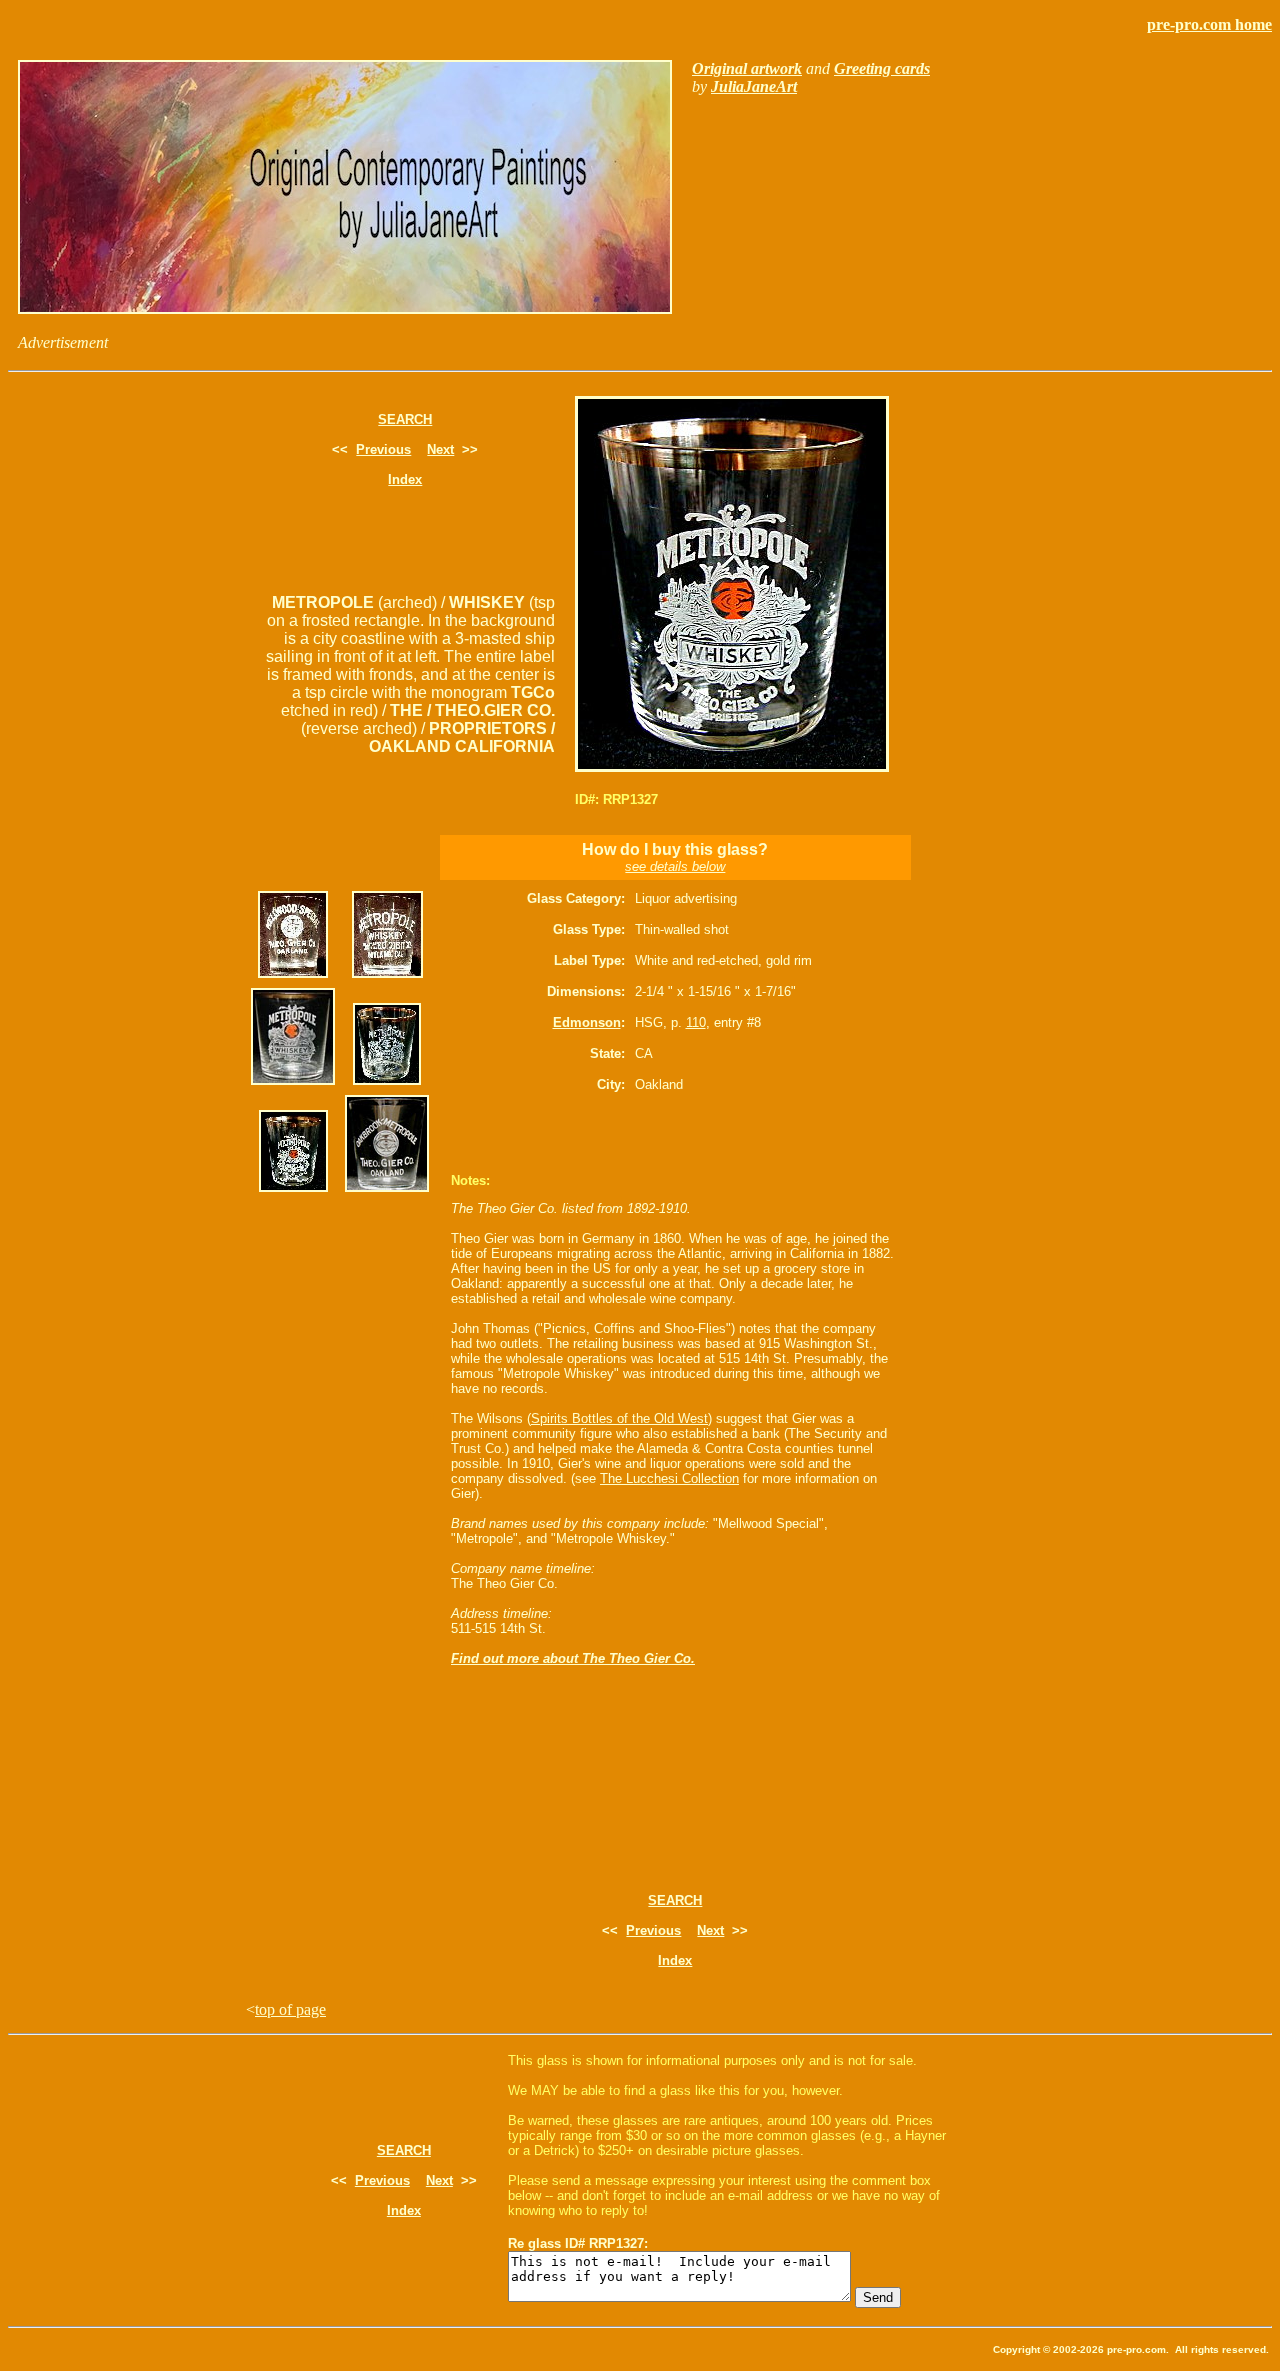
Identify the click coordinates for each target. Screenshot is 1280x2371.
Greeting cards (882, 68)
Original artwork (747, 68)
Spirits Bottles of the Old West (619, 1418)
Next (440, 449)
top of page (290, 2009)
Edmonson (587, 1022)
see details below (675, 866)
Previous (383, 449)
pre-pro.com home (1209, 24)
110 (696, 1022)
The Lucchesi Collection (669, 1478)
